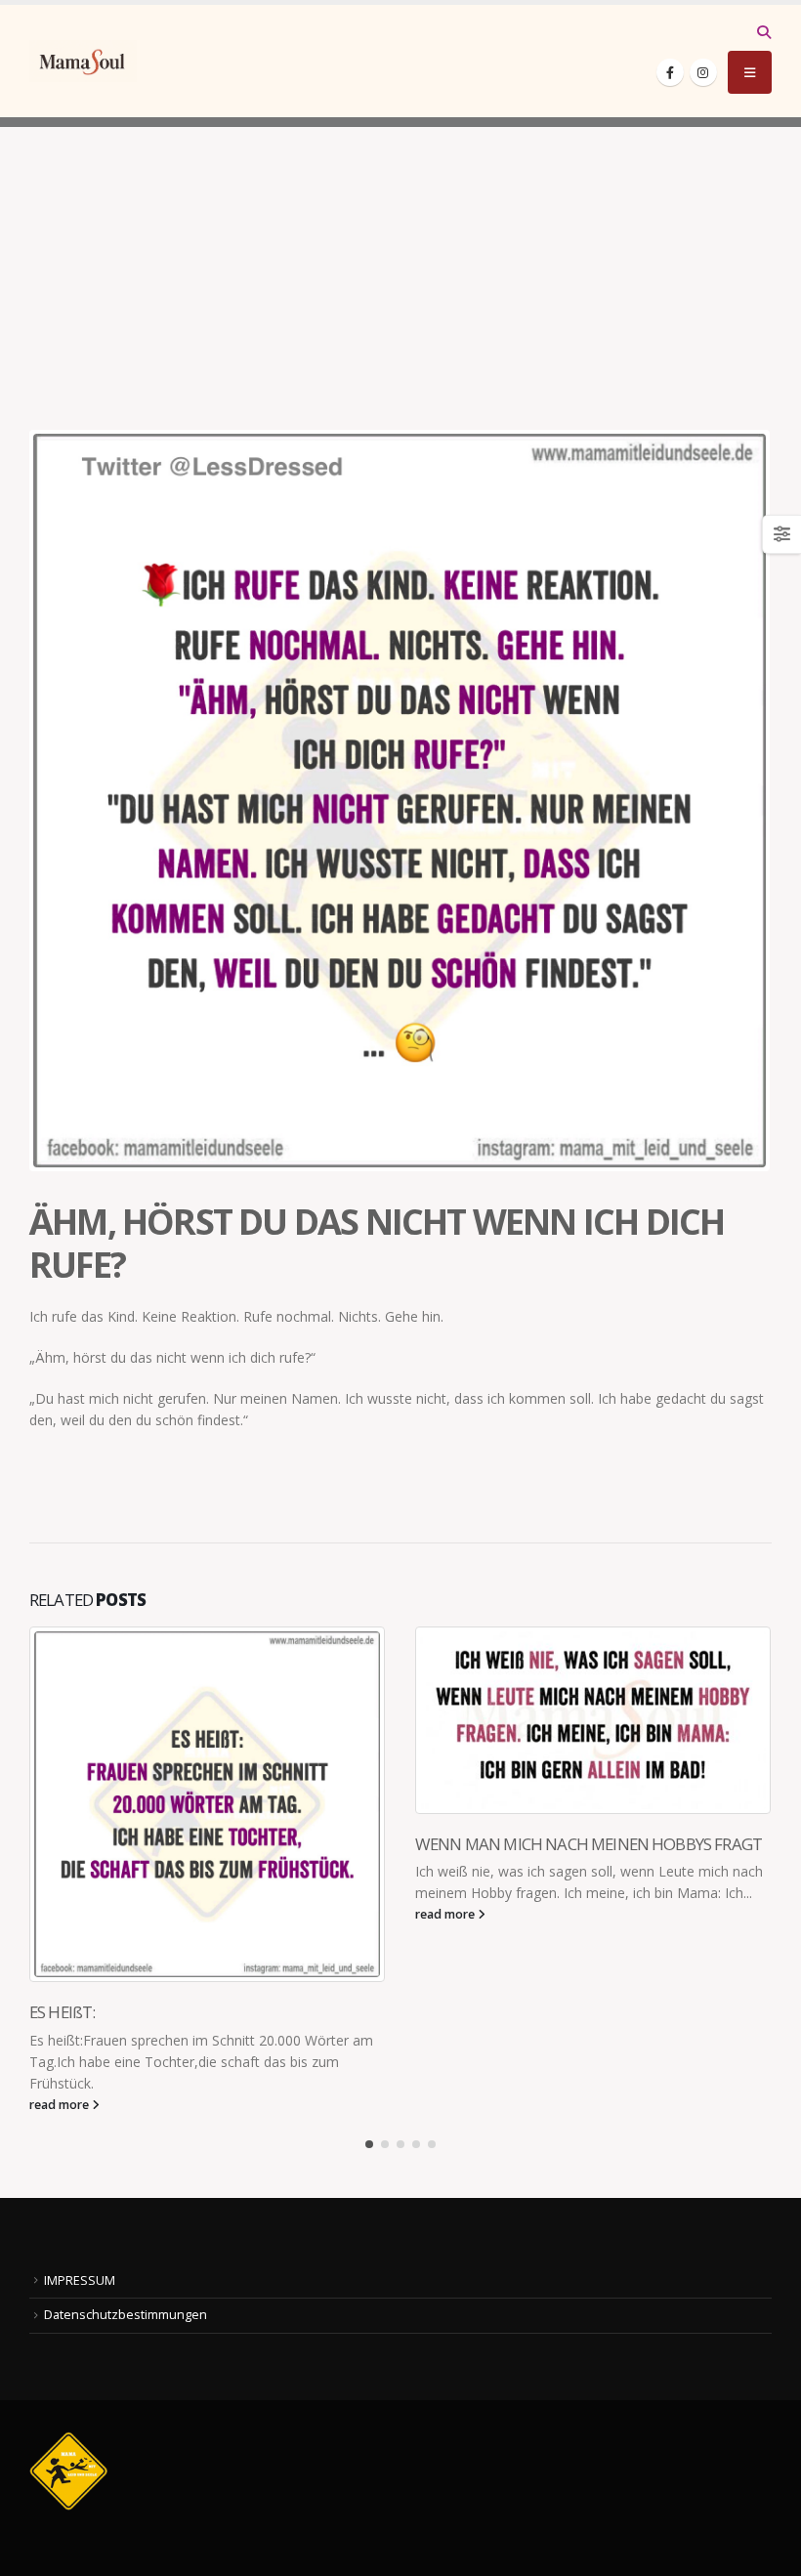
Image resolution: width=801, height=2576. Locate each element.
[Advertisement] (400, 264)
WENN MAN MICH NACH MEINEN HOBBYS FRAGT (589, 1844)
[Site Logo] (83, 61)
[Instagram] (703, 72)
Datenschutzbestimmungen (126, 2315)
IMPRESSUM (80, 2280)
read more (61, 2105)
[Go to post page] (208, 1804)
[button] (763, 32)
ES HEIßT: (62, 2012)
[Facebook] (670, 72)
